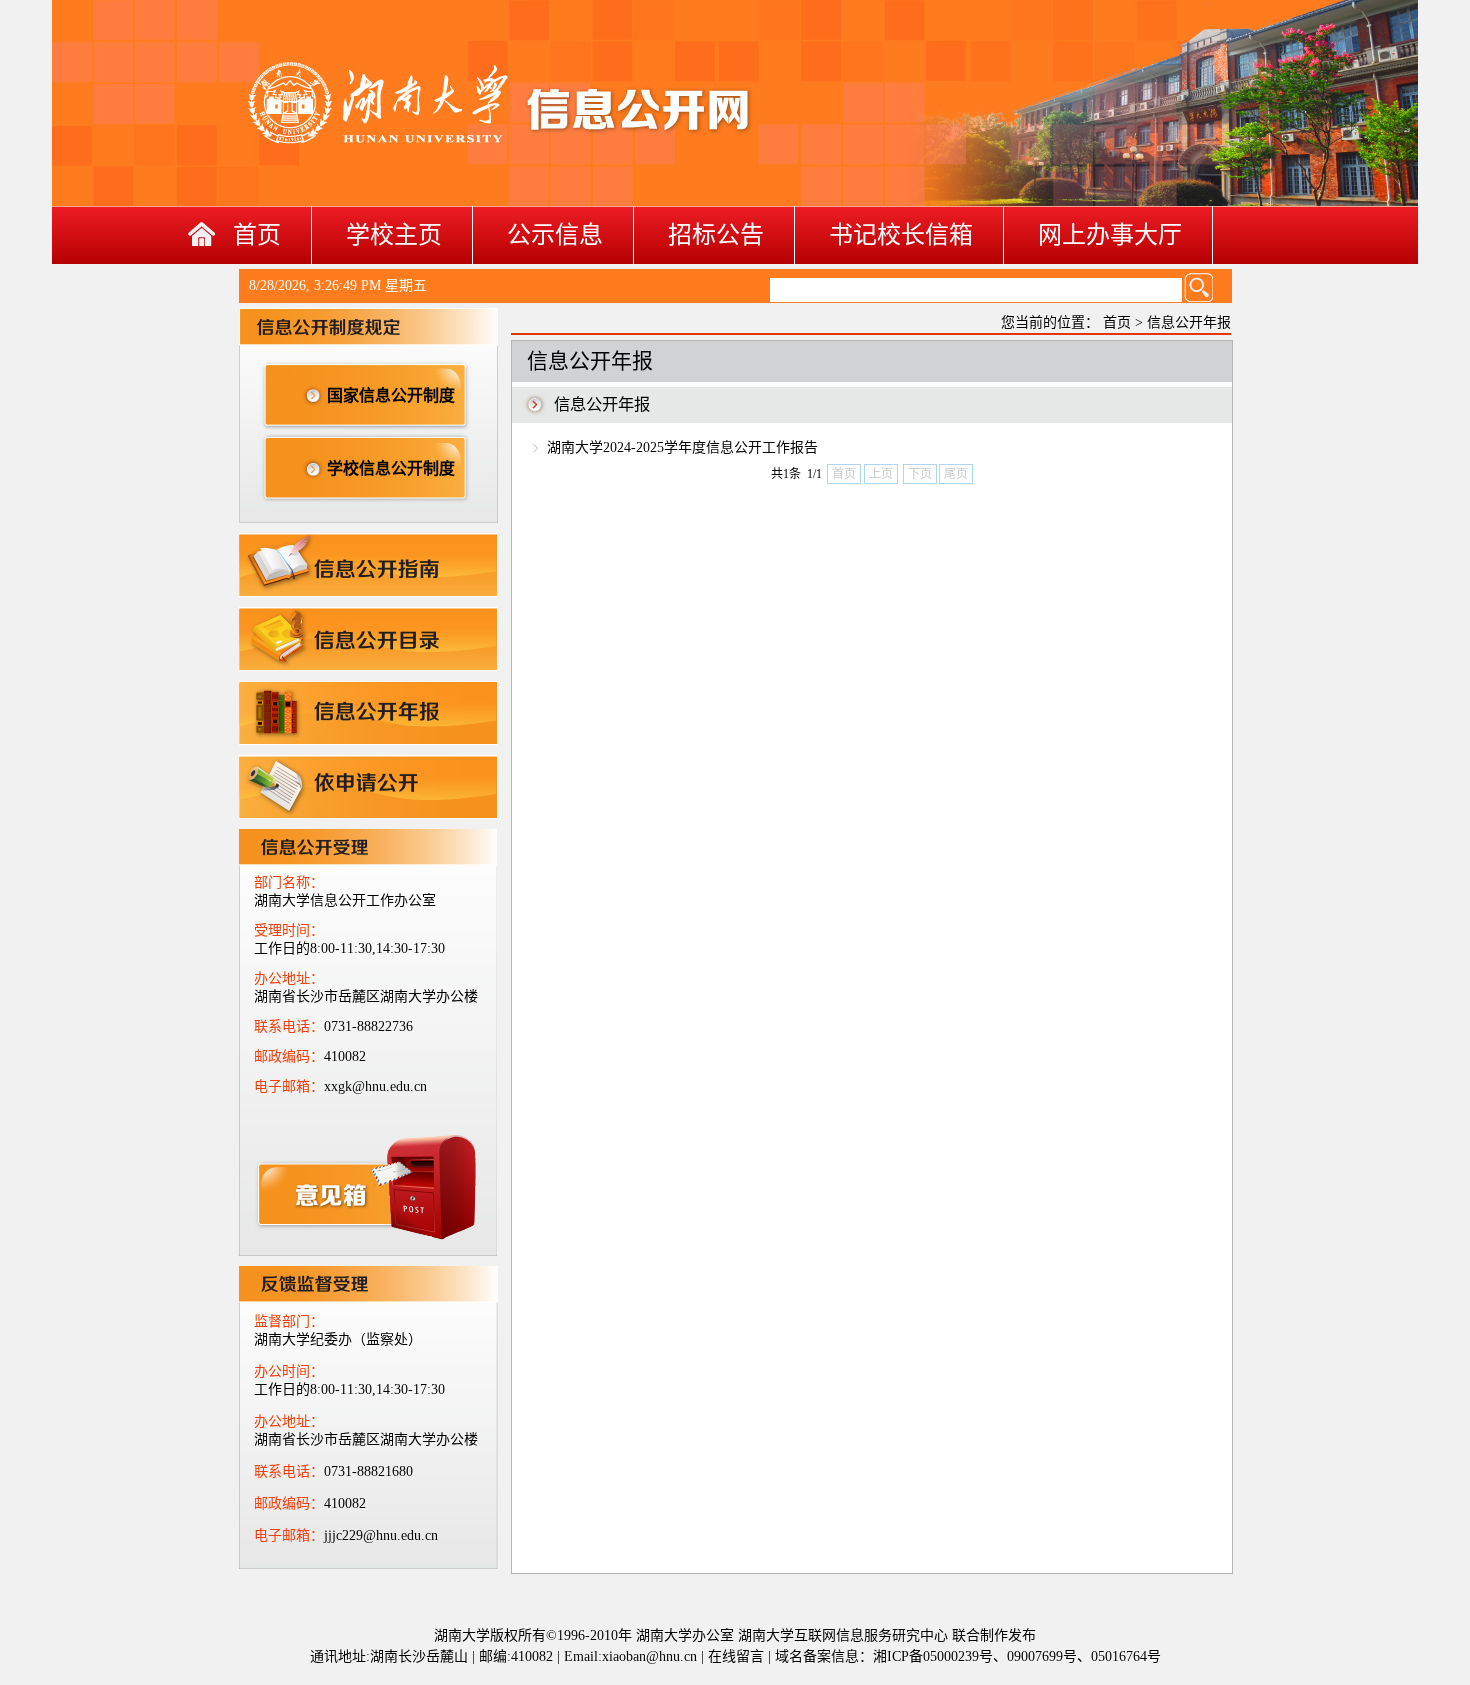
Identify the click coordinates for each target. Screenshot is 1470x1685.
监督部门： (289, 1321)
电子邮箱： (289, 1086)
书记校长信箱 (901, 235)
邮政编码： (289, 1056)
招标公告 (716, 235)
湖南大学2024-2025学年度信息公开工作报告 (682, 447)
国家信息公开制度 (391, 395)
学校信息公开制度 (391, 468)
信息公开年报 (1189, 322)
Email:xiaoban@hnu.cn (630, 1656)
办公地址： (289, 978)
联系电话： (289, 1026)
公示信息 (555, 235)
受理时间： (289, 930)
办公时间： (289, 1371)
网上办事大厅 (1110, 235)
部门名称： (289, 882)
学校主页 (394, 235)
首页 (257, 235)
